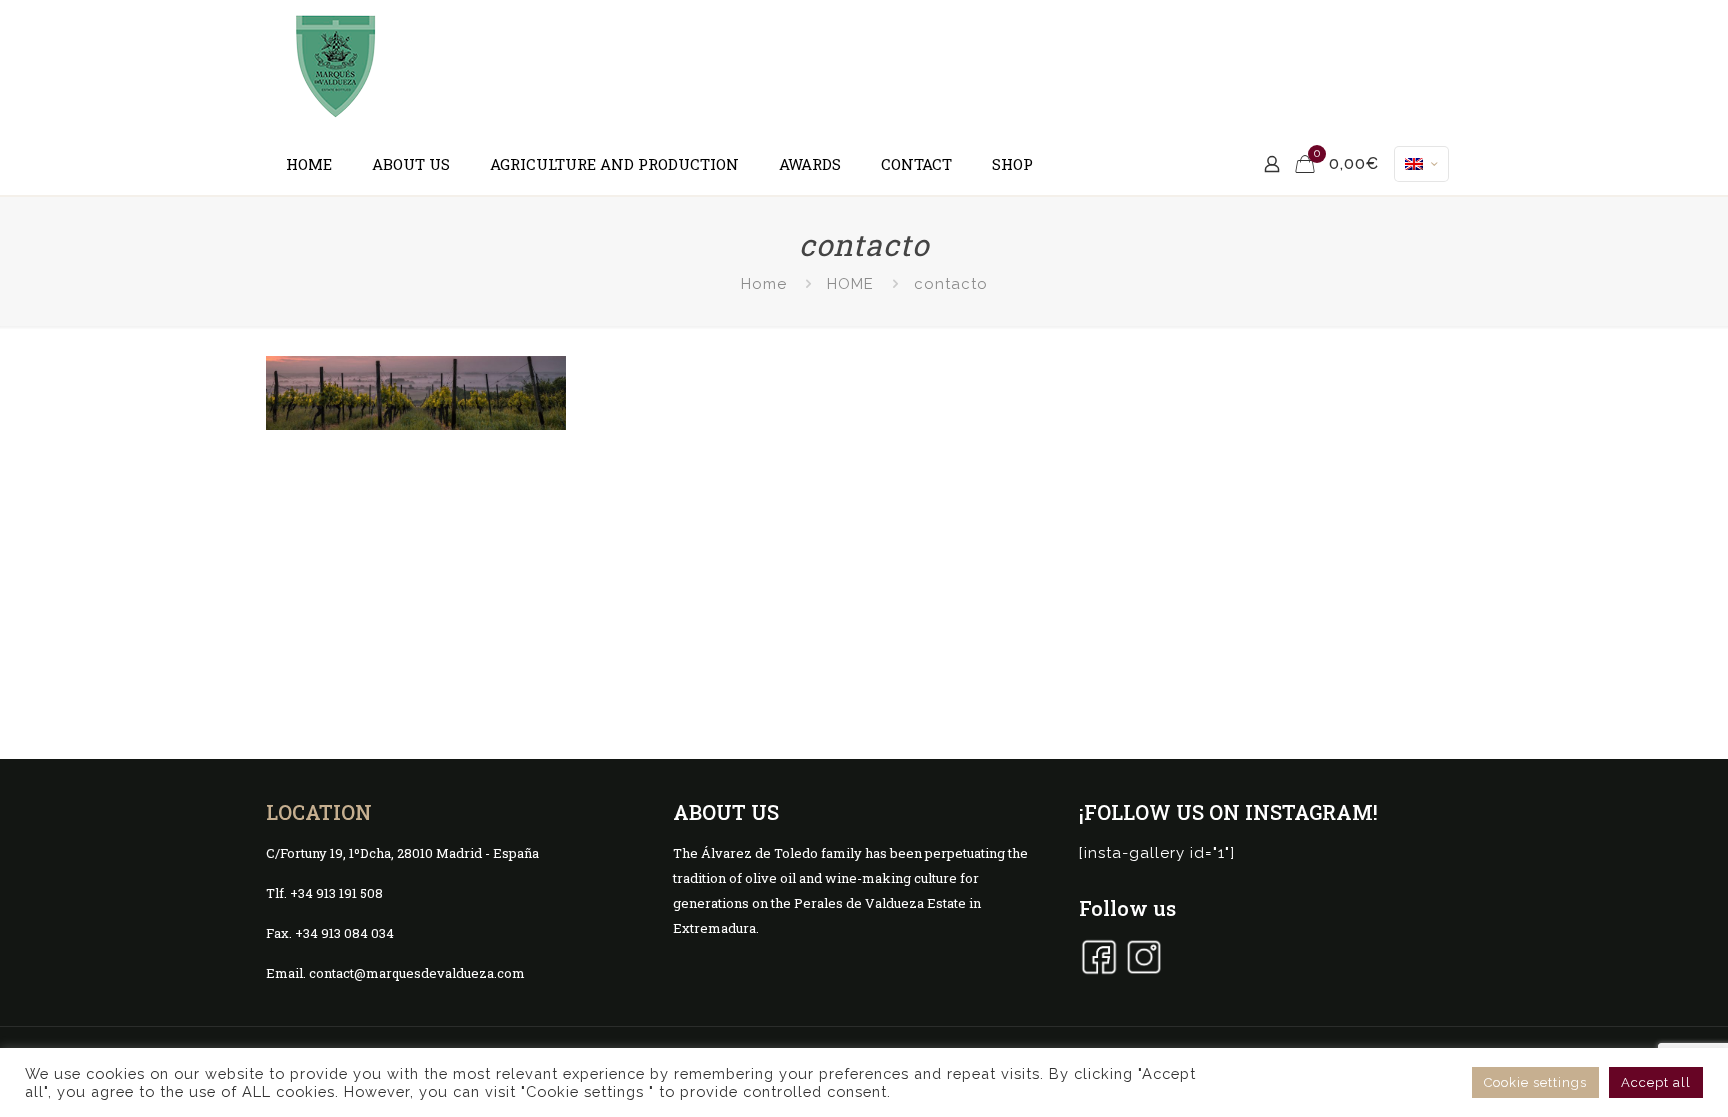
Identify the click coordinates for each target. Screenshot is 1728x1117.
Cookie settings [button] (1535, 1082)
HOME (850, 284)
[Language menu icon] (1421, 164)
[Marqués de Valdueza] (336, 67)
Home (764, 284)
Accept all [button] (1656, 1082)
